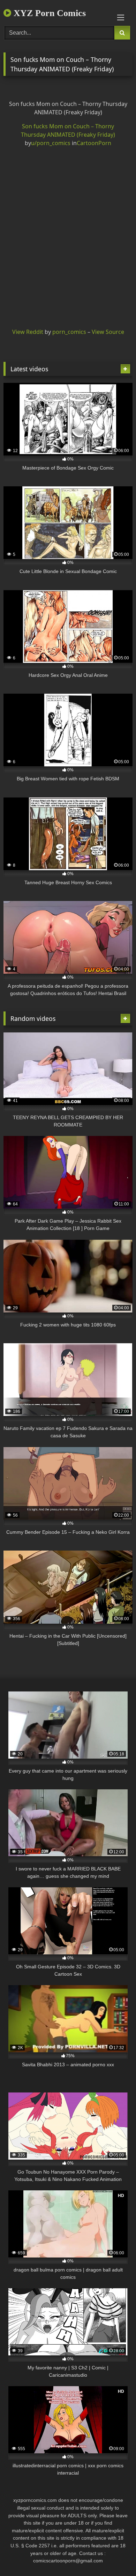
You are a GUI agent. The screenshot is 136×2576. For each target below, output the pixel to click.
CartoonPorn (94, 143)
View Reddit (28, 332)
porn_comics (69, 332)
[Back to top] (114, 2555)
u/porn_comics (51, 143)
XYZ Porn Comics (48, 13)
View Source (108, 332)
